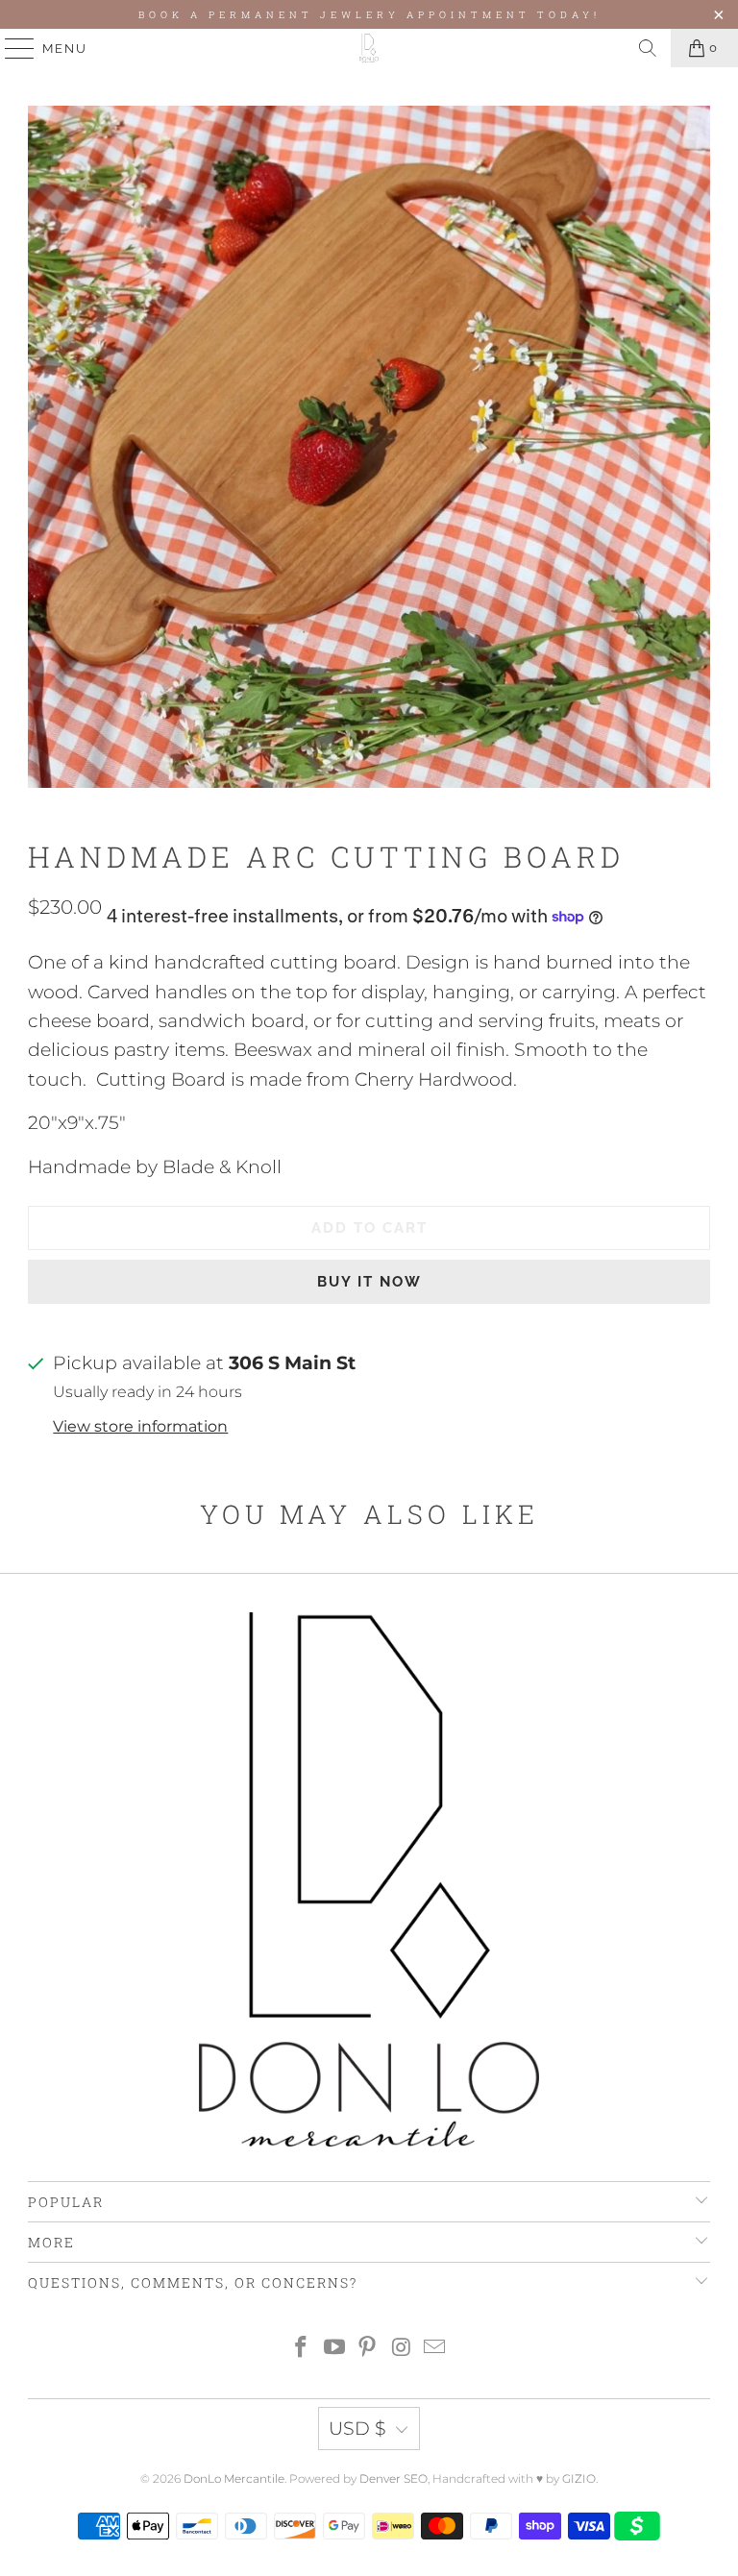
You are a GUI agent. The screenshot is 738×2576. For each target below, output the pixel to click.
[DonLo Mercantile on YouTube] (334, 2349)
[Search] (648, 48)
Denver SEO (394, 2478)
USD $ (357, 2429)
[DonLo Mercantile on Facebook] (302, 2349)
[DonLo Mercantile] (369, 48)
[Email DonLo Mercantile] (435, 2349)
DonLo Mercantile (234, 2478)
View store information (140, 1426)
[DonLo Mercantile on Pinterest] (368, 2349)
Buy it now (369, 1282)
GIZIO (579, 2478)
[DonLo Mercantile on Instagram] (402, 2349)
